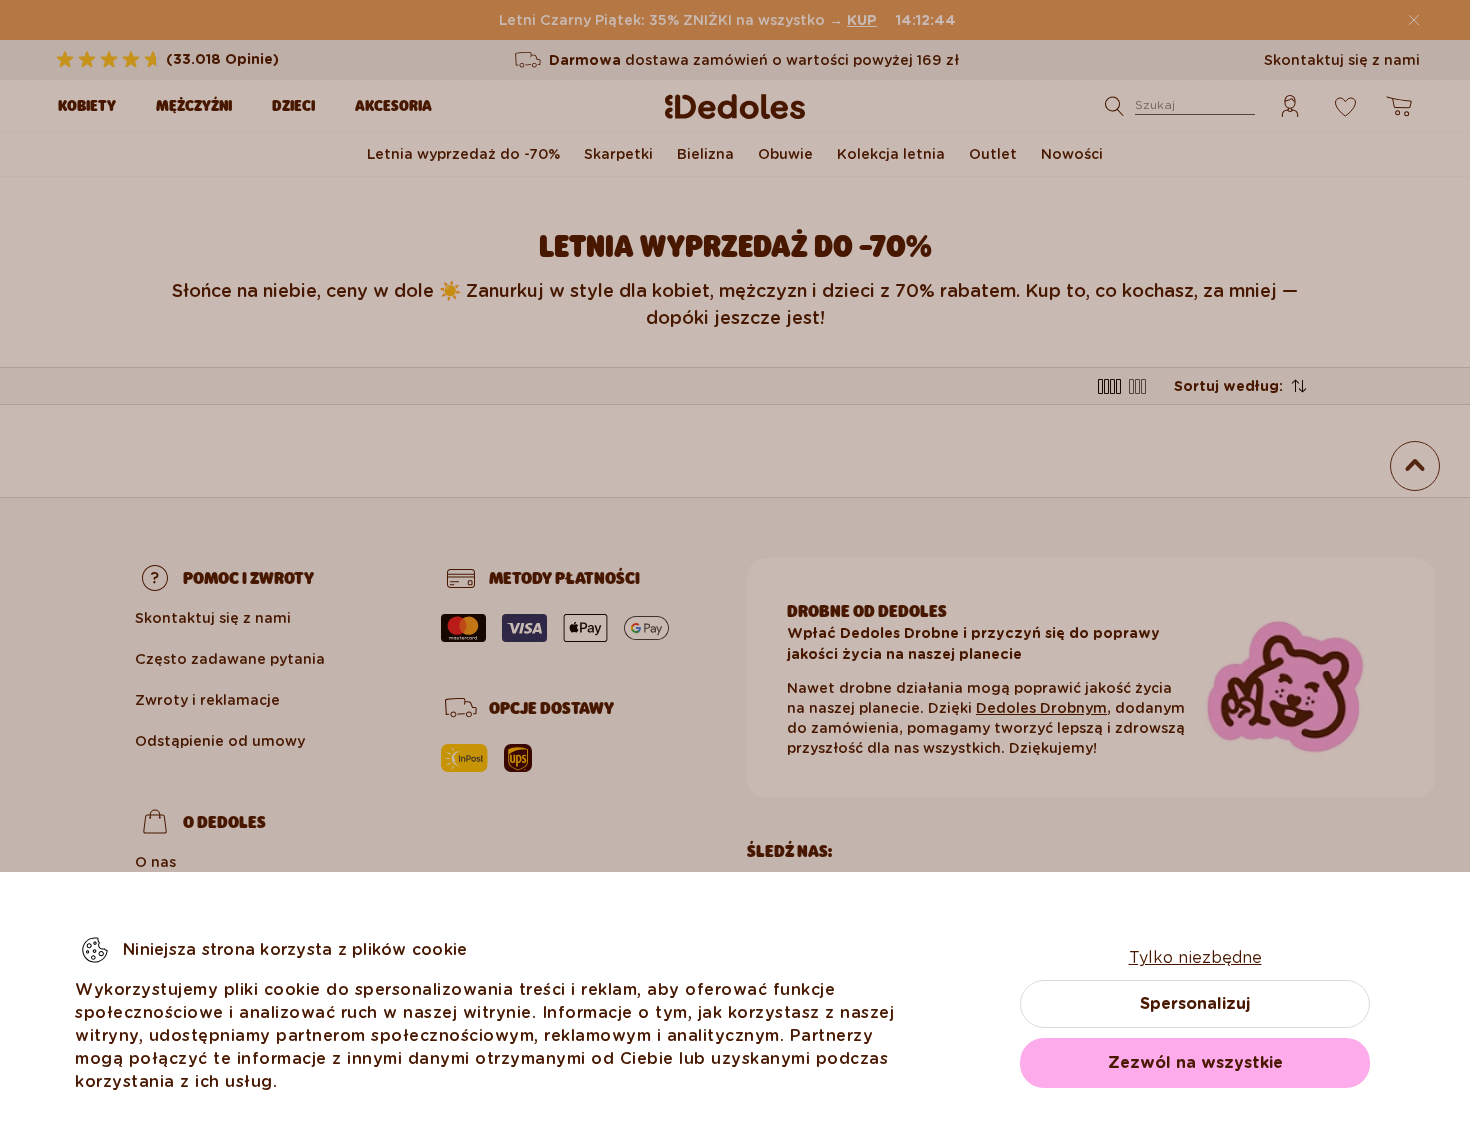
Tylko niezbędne (1195, 957)
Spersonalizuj (1195, 1003)
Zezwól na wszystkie (1195, 1062)
